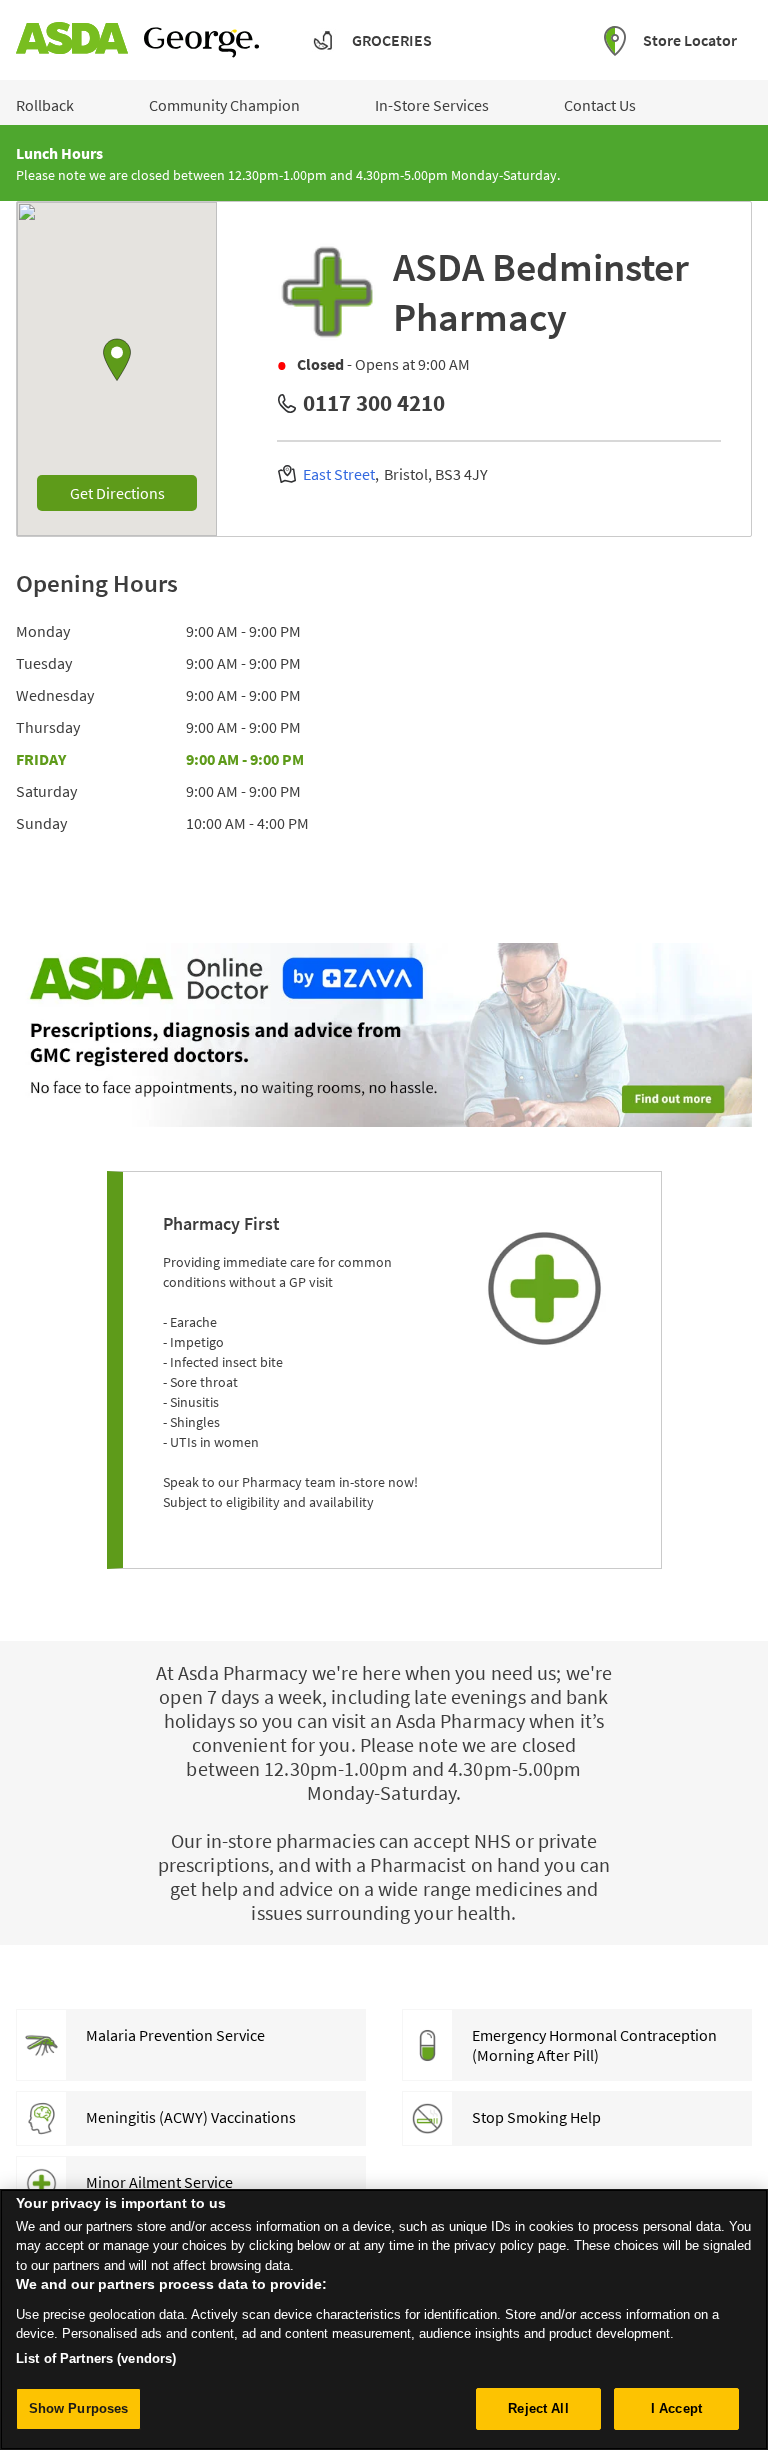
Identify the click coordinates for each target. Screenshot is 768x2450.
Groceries (392, 40)
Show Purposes (79, 2408)
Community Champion (224, 105)
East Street (339, 474)
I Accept (676, 2408)
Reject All (538, 2408)
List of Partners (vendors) (96, 2358)
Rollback (45, 105)
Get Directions (133, 492)
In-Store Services (432, 105)
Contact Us (600, 105)
